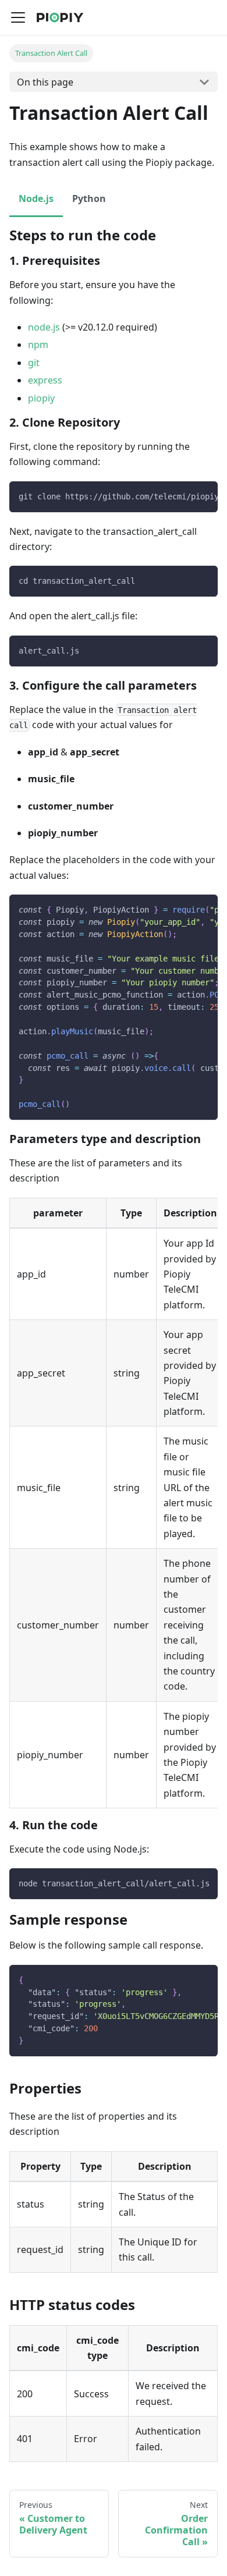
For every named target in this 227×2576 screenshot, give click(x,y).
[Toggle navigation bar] (18, 17)
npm (38, 345)
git (34, 363)
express (45, 380)
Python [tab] (89, 198)
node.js (44, 327)
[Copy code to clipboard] (203, 496)
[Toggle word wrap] (182, 496)
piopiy (41, 398)
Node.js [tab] (36, 198)
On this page (45, 82)
